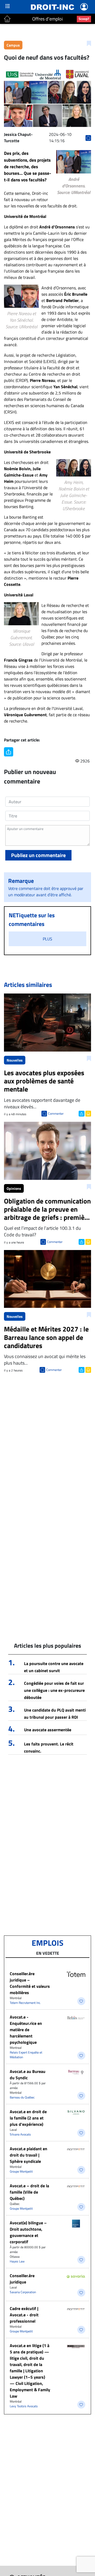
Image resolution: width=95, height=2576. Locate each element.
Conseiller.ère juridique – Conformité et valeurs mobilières (30, 1983)
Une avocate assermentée (48, 1730)
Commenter (56, 1113)
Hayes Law (17, 2261)
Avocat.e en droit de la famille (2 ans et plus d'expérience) (28, 2118)
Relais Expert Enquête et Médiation (26, 2055)
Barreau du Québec (22, 2097)
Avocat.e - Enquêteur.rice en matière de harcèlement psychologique (26, 2030)
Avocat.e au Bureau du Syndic (28, 2075)
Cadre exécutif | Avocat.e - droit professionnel (24, 2315)
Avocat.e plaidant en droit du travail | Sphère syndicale (28, 2155)
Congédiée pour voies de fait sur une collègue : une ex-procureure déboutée (54, 1690)
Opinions (14, 1188)
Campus (13, 45)
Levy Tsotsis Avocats (24, 2406)
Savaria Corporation (23, 2292)
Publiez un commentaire (38, 855)
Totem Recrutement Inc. (25, 2003)
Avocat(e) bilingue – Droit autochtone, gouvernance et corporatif (28, 2232)
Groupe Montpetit (21, 2171)
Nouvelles (15, 1060)
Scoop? (84, 19)
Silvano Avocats (20, 2134)
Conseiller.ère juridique (22, 2279)
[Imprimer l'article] (88, 1113)
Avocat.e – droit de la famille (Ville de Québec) (29, 2192)
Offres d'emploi (47, 19)
